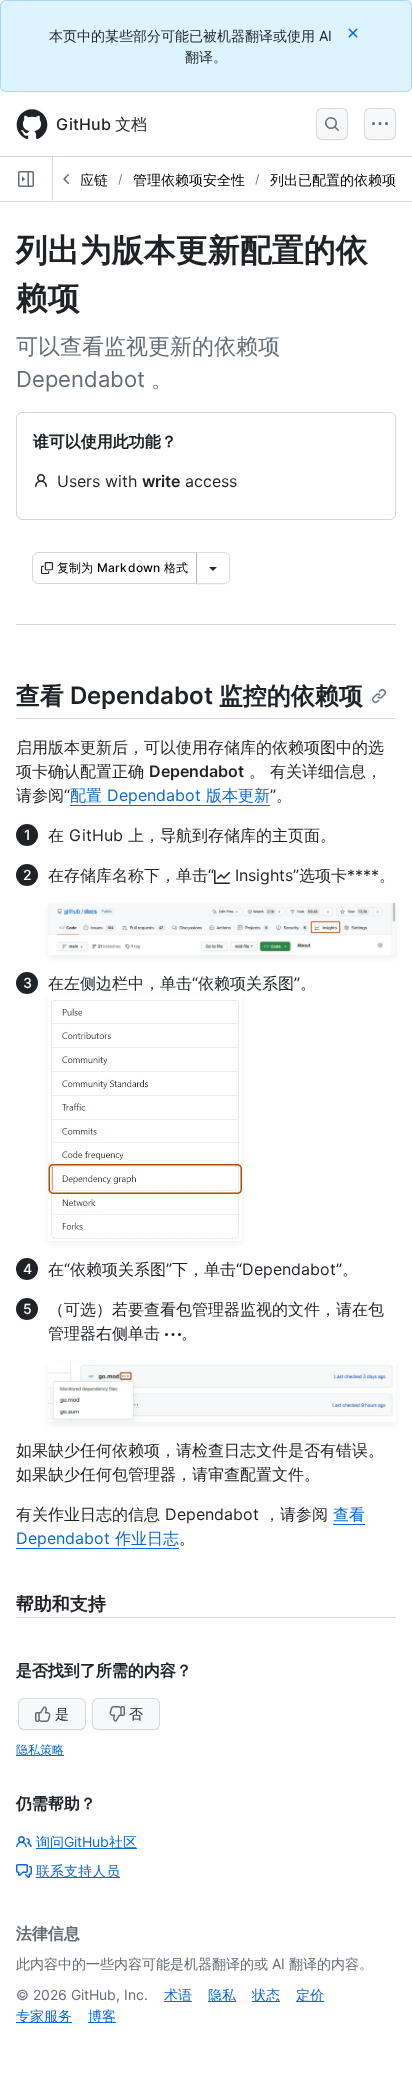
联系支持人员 (78, 1870)
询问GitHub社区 (86, 1841)
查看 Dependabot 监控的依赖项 (189, 695)
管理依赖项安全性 (189, 179)
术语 (178, 1994)
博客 (102, 2015)
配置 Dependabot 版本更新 (170, 795)
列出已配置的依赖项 (333, 179)
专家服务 (44, 2015)
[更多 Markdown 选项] (213, 568)
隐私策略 (40, 1749)
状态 (266, 1994)
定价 (310, 1994)
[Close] (355, 32)
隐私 (222, 1994)
